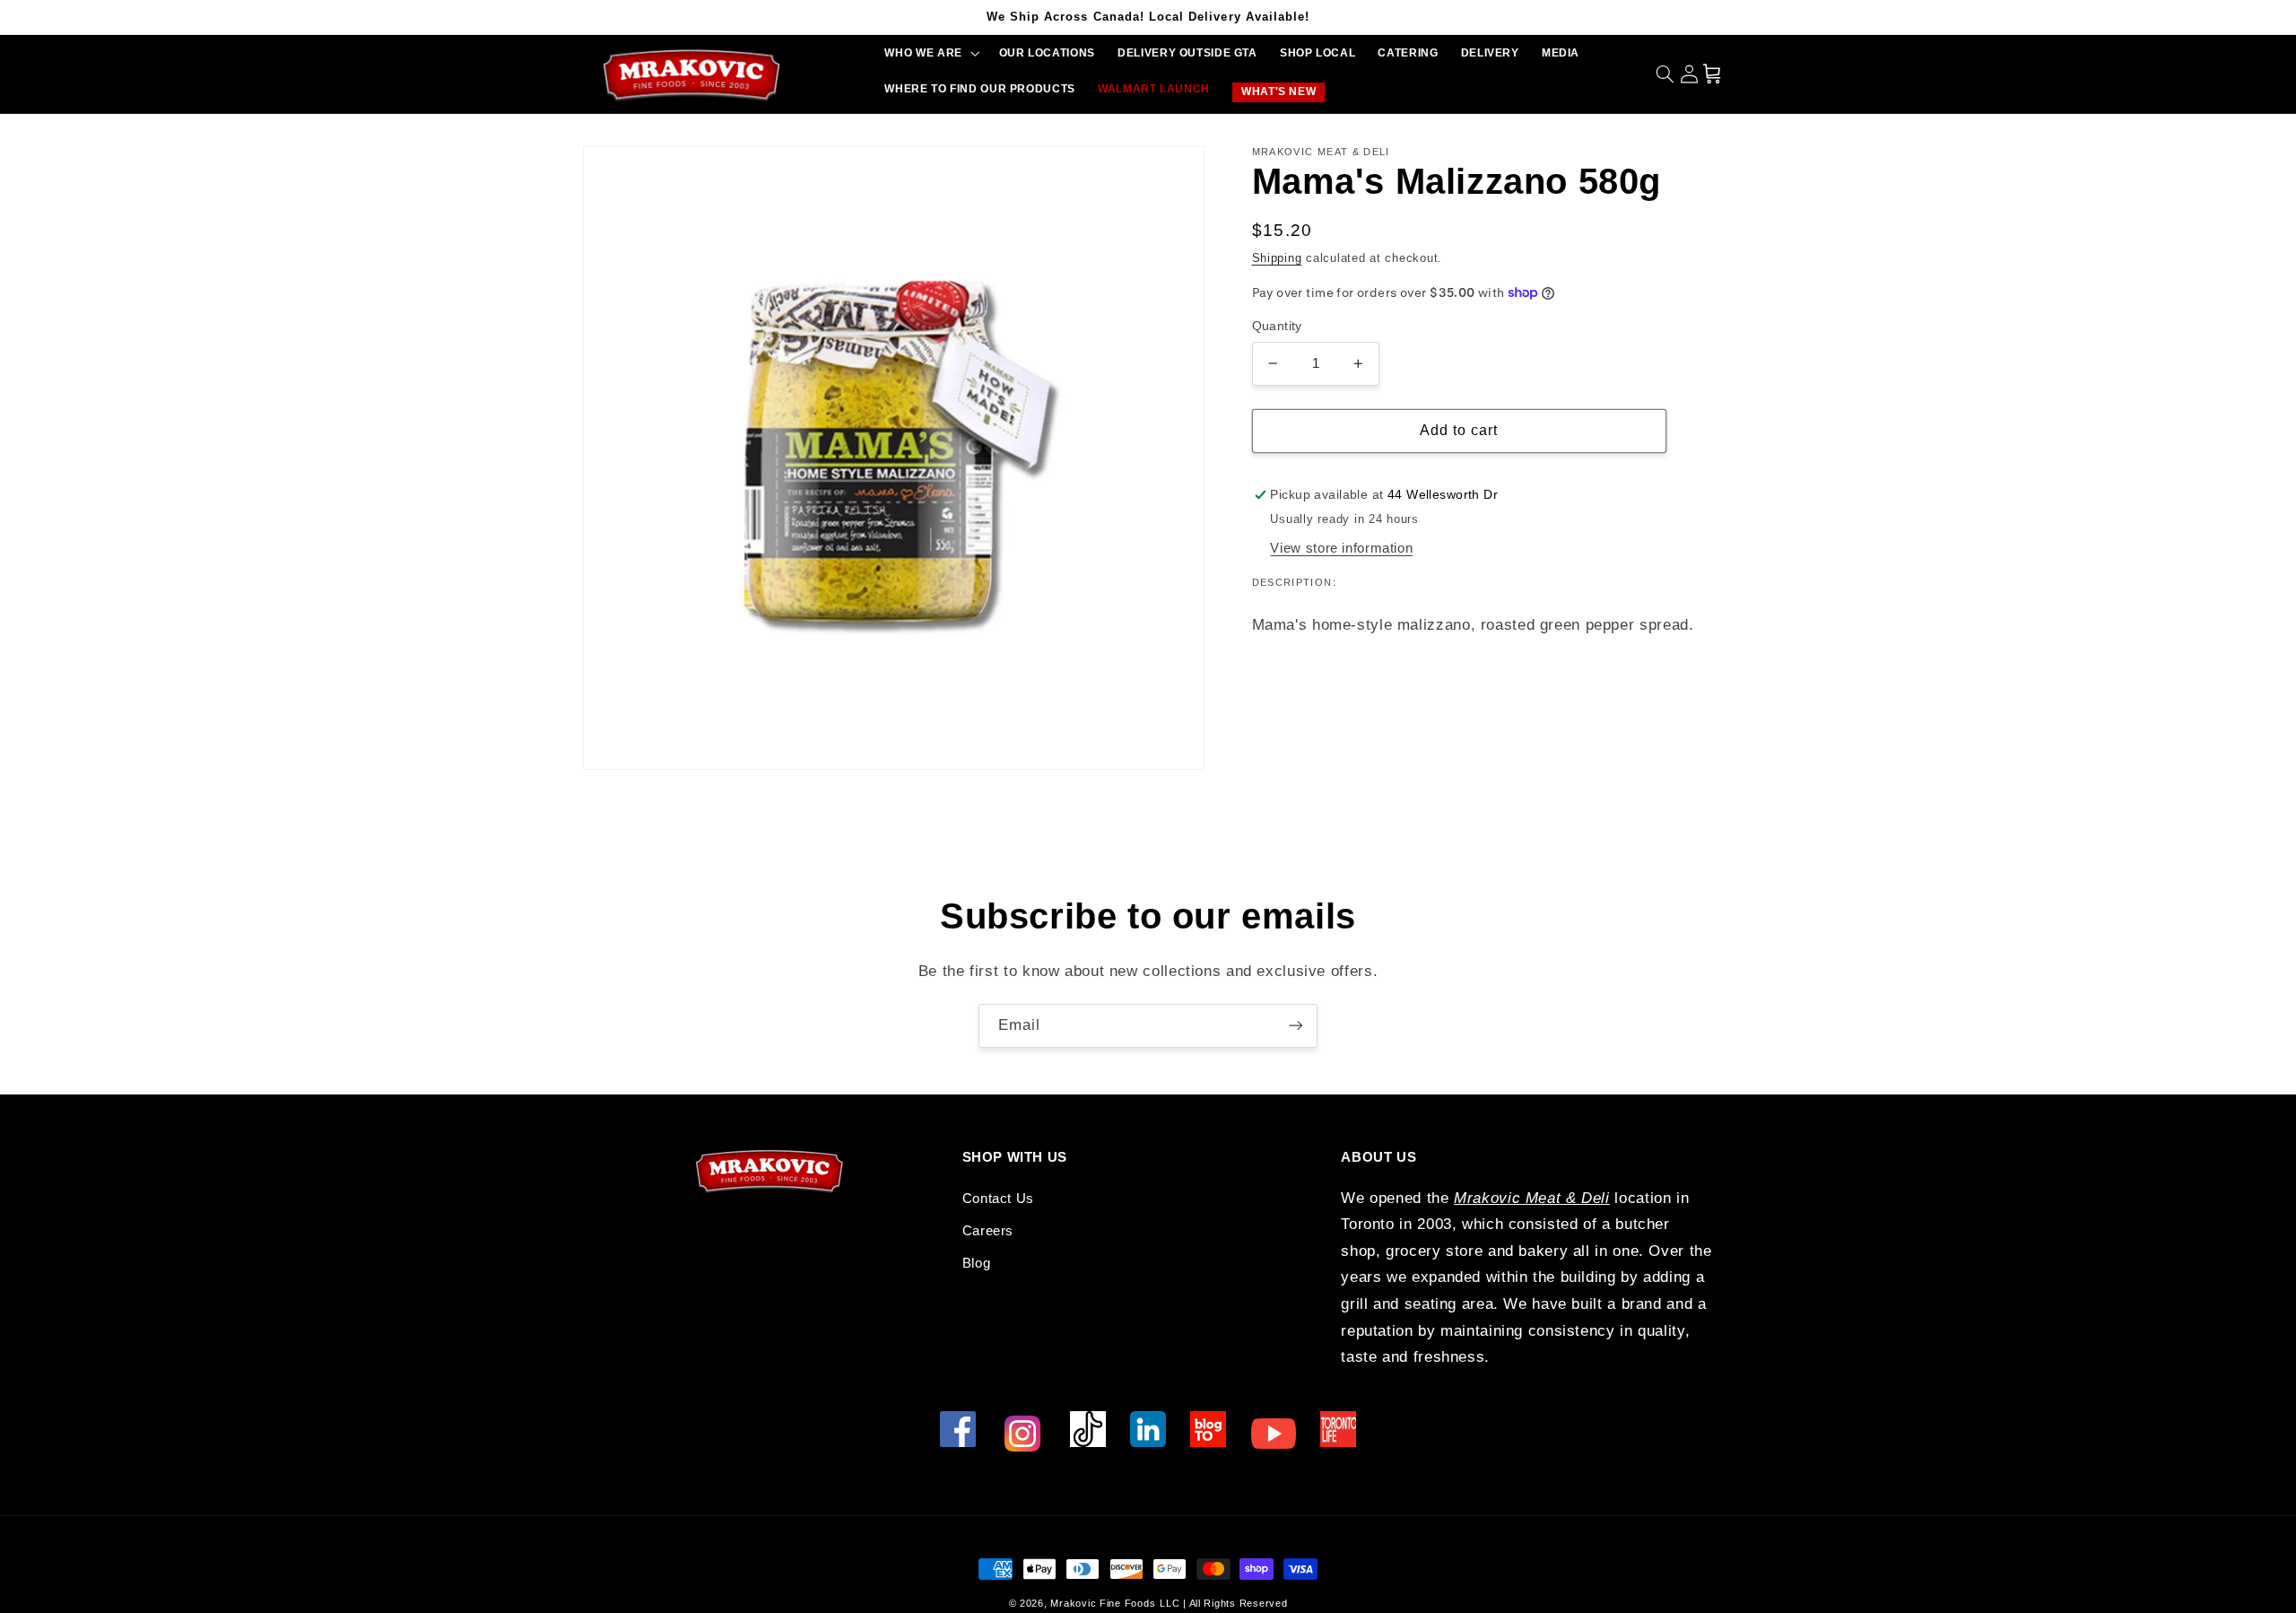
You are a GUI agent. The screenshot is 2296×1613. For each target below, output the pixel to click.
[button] (931, 53)
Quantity (1277, 326)
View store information (1341, 548)
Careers (988, 1231)
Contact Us (998, 1199)
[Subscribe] (1296, 1026)
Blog (977, 1263)
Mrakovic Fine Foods (1103, 1603)
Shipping (1277, 258)
